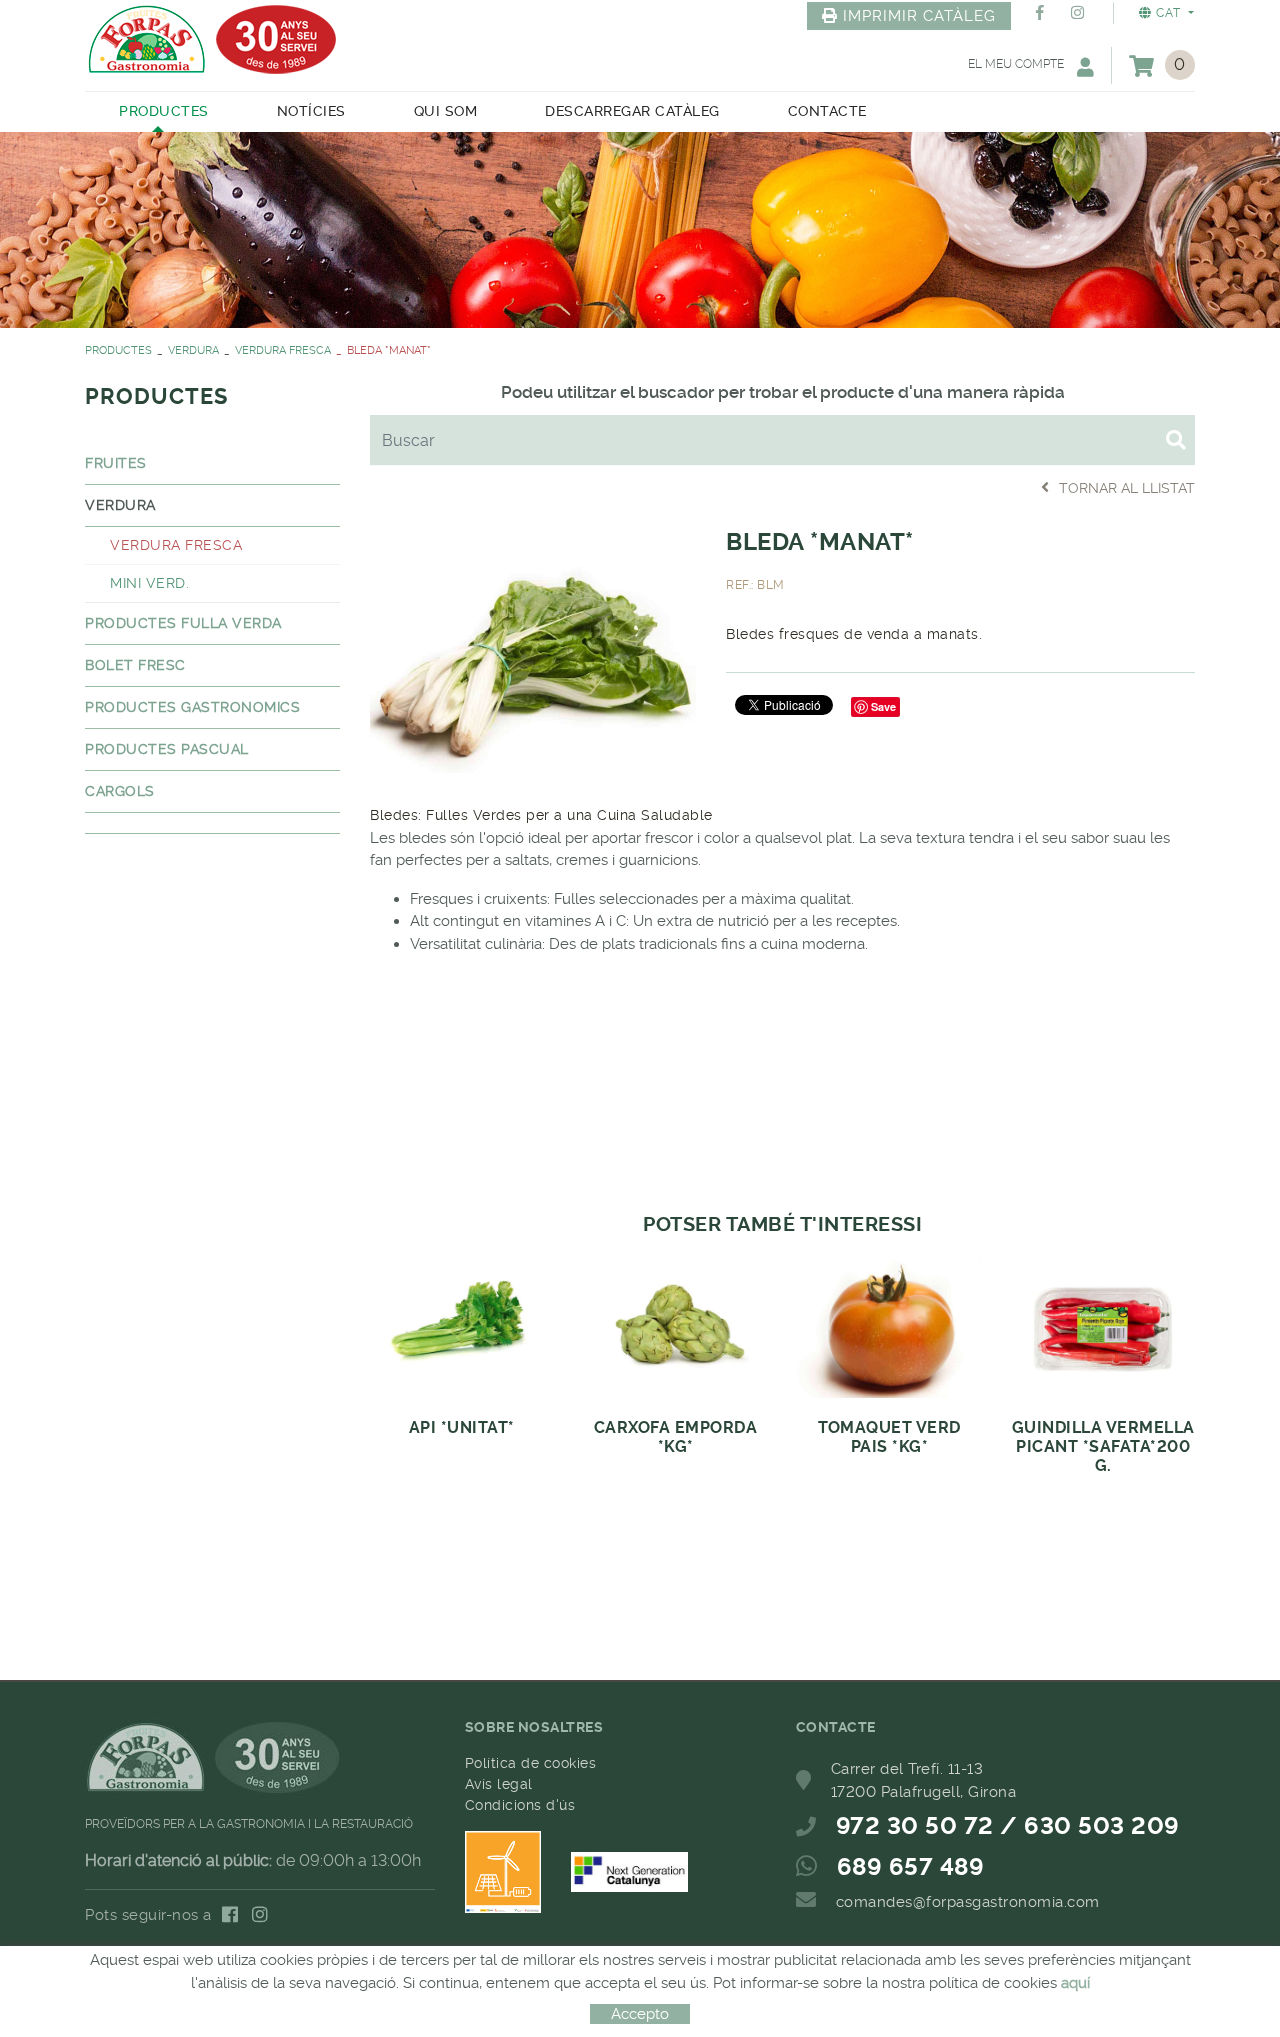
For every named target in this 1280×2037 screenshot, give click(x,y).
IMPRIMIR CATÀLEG (919, 16)
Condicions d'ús (520, 1805)
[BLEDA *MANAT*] (533, 647)
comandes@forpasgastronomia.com (968, 1902)
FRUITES (116, 463)
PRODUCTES (118, 350)
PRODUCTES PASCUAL (167, 749)
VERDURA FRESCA (283, 350)
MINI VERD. (149, 583)
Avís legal (499, 1784)
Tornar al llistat (1127, 488)
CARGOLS (120, 791)
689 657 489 (911, 1867)
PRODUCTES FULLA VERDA (183, 623)
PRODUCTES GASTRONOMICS (192, 707)
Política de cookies (531, 1763)
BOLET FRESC (135, 665)
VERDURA (193, 350)
